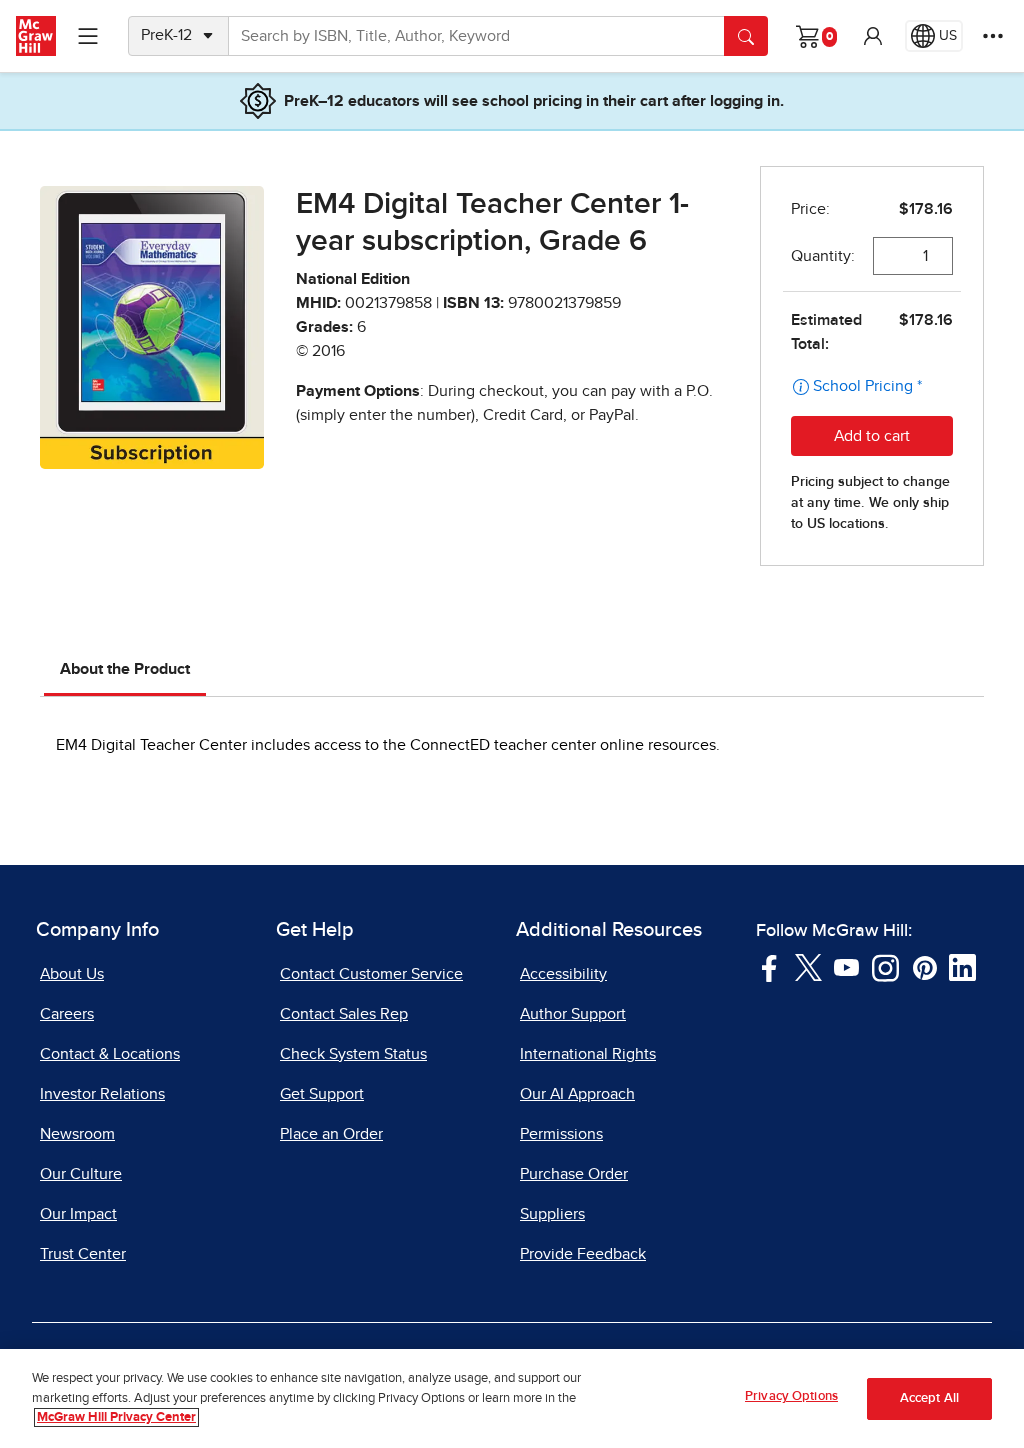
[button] (873, 36)
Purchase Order (574, 1174)
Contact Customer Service (371, 974)
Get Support (322, 1094)
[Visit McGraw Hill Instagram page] (885, 966)
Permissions (561, 1134)
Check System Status (353, 1054)
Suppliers (552, 1214)
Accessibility (563, 974)
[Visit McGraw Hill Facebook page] (769, 966)
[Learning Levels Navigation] (88, 36)
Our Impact (78, 1214)
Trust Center (83, 1254)
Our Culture (81, 1174)
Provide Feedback (583, 1254)
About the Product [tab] (125, 669)
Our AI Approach (577, 1094)
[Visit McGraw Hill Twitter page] (808, 966)
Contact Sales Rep (344, 1014)
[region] (512, 1398)
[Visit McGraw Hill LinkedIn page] (962, 966)
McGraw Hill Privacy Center (116, 1417)
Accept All (929, 1398)
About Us (72, 974)
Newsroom (77, 1134)
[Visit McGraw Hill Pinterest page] (924, 966)
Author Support (573, 1014)
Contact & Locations (110, 1054)
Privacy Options (791, 1396)
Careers (67, 1014)
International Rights (588, 1054)
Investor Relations (102, 1094)
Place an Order (331, 1134)
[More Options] (993, 36)
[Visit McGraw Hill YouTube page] (846, 966)
